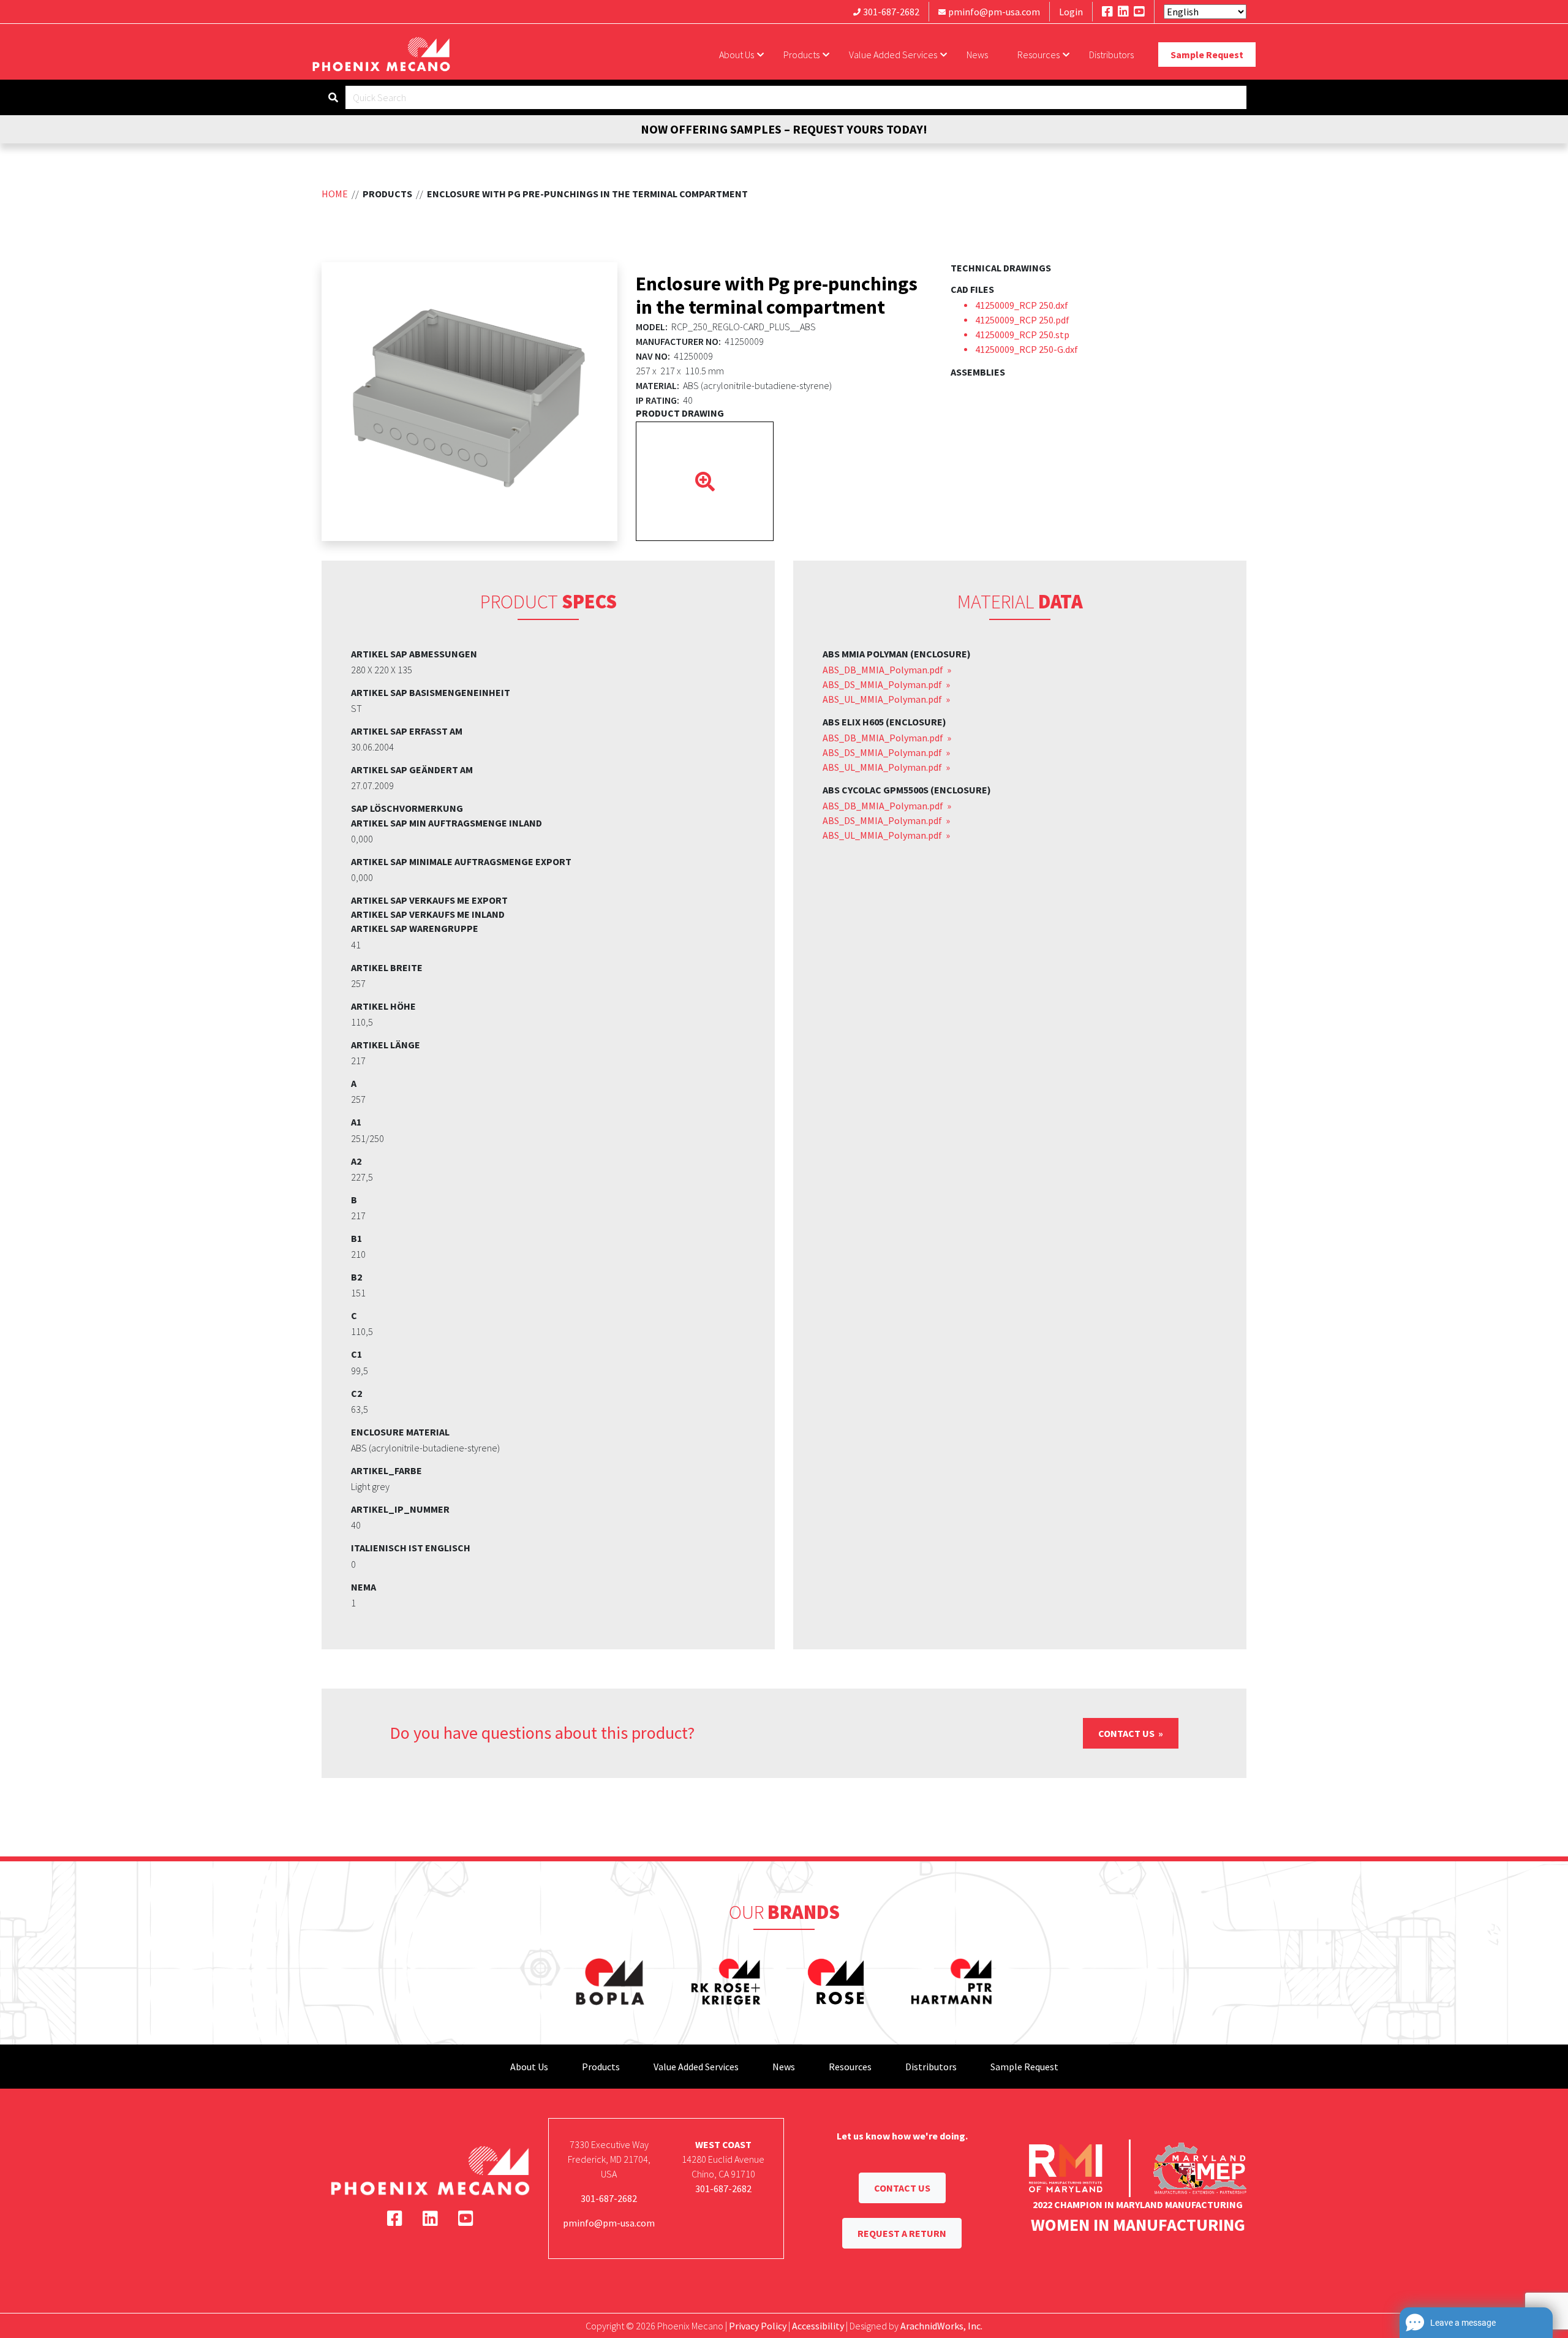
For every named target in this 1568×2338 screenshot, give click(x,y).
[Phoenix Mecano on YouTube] (1139, 11)
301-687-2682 (891, 12)
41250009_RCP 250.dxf (1022, 305)
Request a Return (902, 2233)
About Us (737, 55)
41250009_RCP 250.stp (1022, 335)
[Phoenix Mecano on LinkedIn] (1123, 11)
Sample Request (1207, 55)
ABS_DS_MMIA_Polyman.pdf (883, 684)
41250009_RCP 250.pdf (1022, 320)
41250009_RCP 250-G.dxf (1027, 349)
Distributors (1111, 55)
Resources (1038, 55)
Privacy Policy (758, 2326)
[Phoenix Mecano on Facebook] (1107, 11)
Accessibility (818, 2326)
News (977, 55)
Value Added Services (893, 55)
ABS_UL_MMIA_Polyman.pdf (883, 699)
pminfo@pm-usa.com (994, 12)
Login (1071, 12)
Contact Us (1127, 1733)
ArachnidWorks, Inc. (941, 2326)
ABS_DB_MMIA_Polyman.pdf (884, 670)
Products (801, 55)
